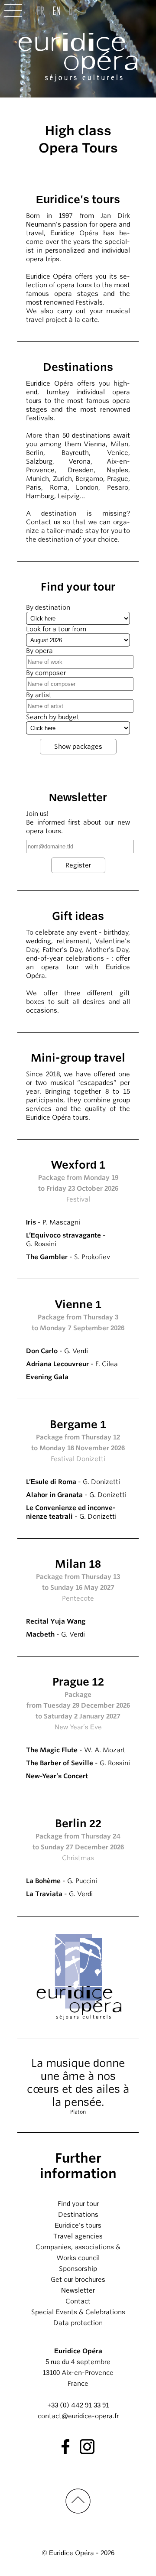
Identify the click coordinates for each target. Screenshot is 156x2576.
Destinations (78, 2215)
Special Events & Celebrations (78, 2312)
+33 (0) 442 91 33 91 (78, 2405)
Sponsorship (78, 2269)
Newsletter (78, 2290)
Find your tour (78, 2204)
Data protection (78, 2323)
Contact (78, 2301)
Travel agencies (78, 2236)
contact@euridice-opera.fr (78, 2416)
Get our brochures (78, 2280)
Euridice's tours (78, 2225)
